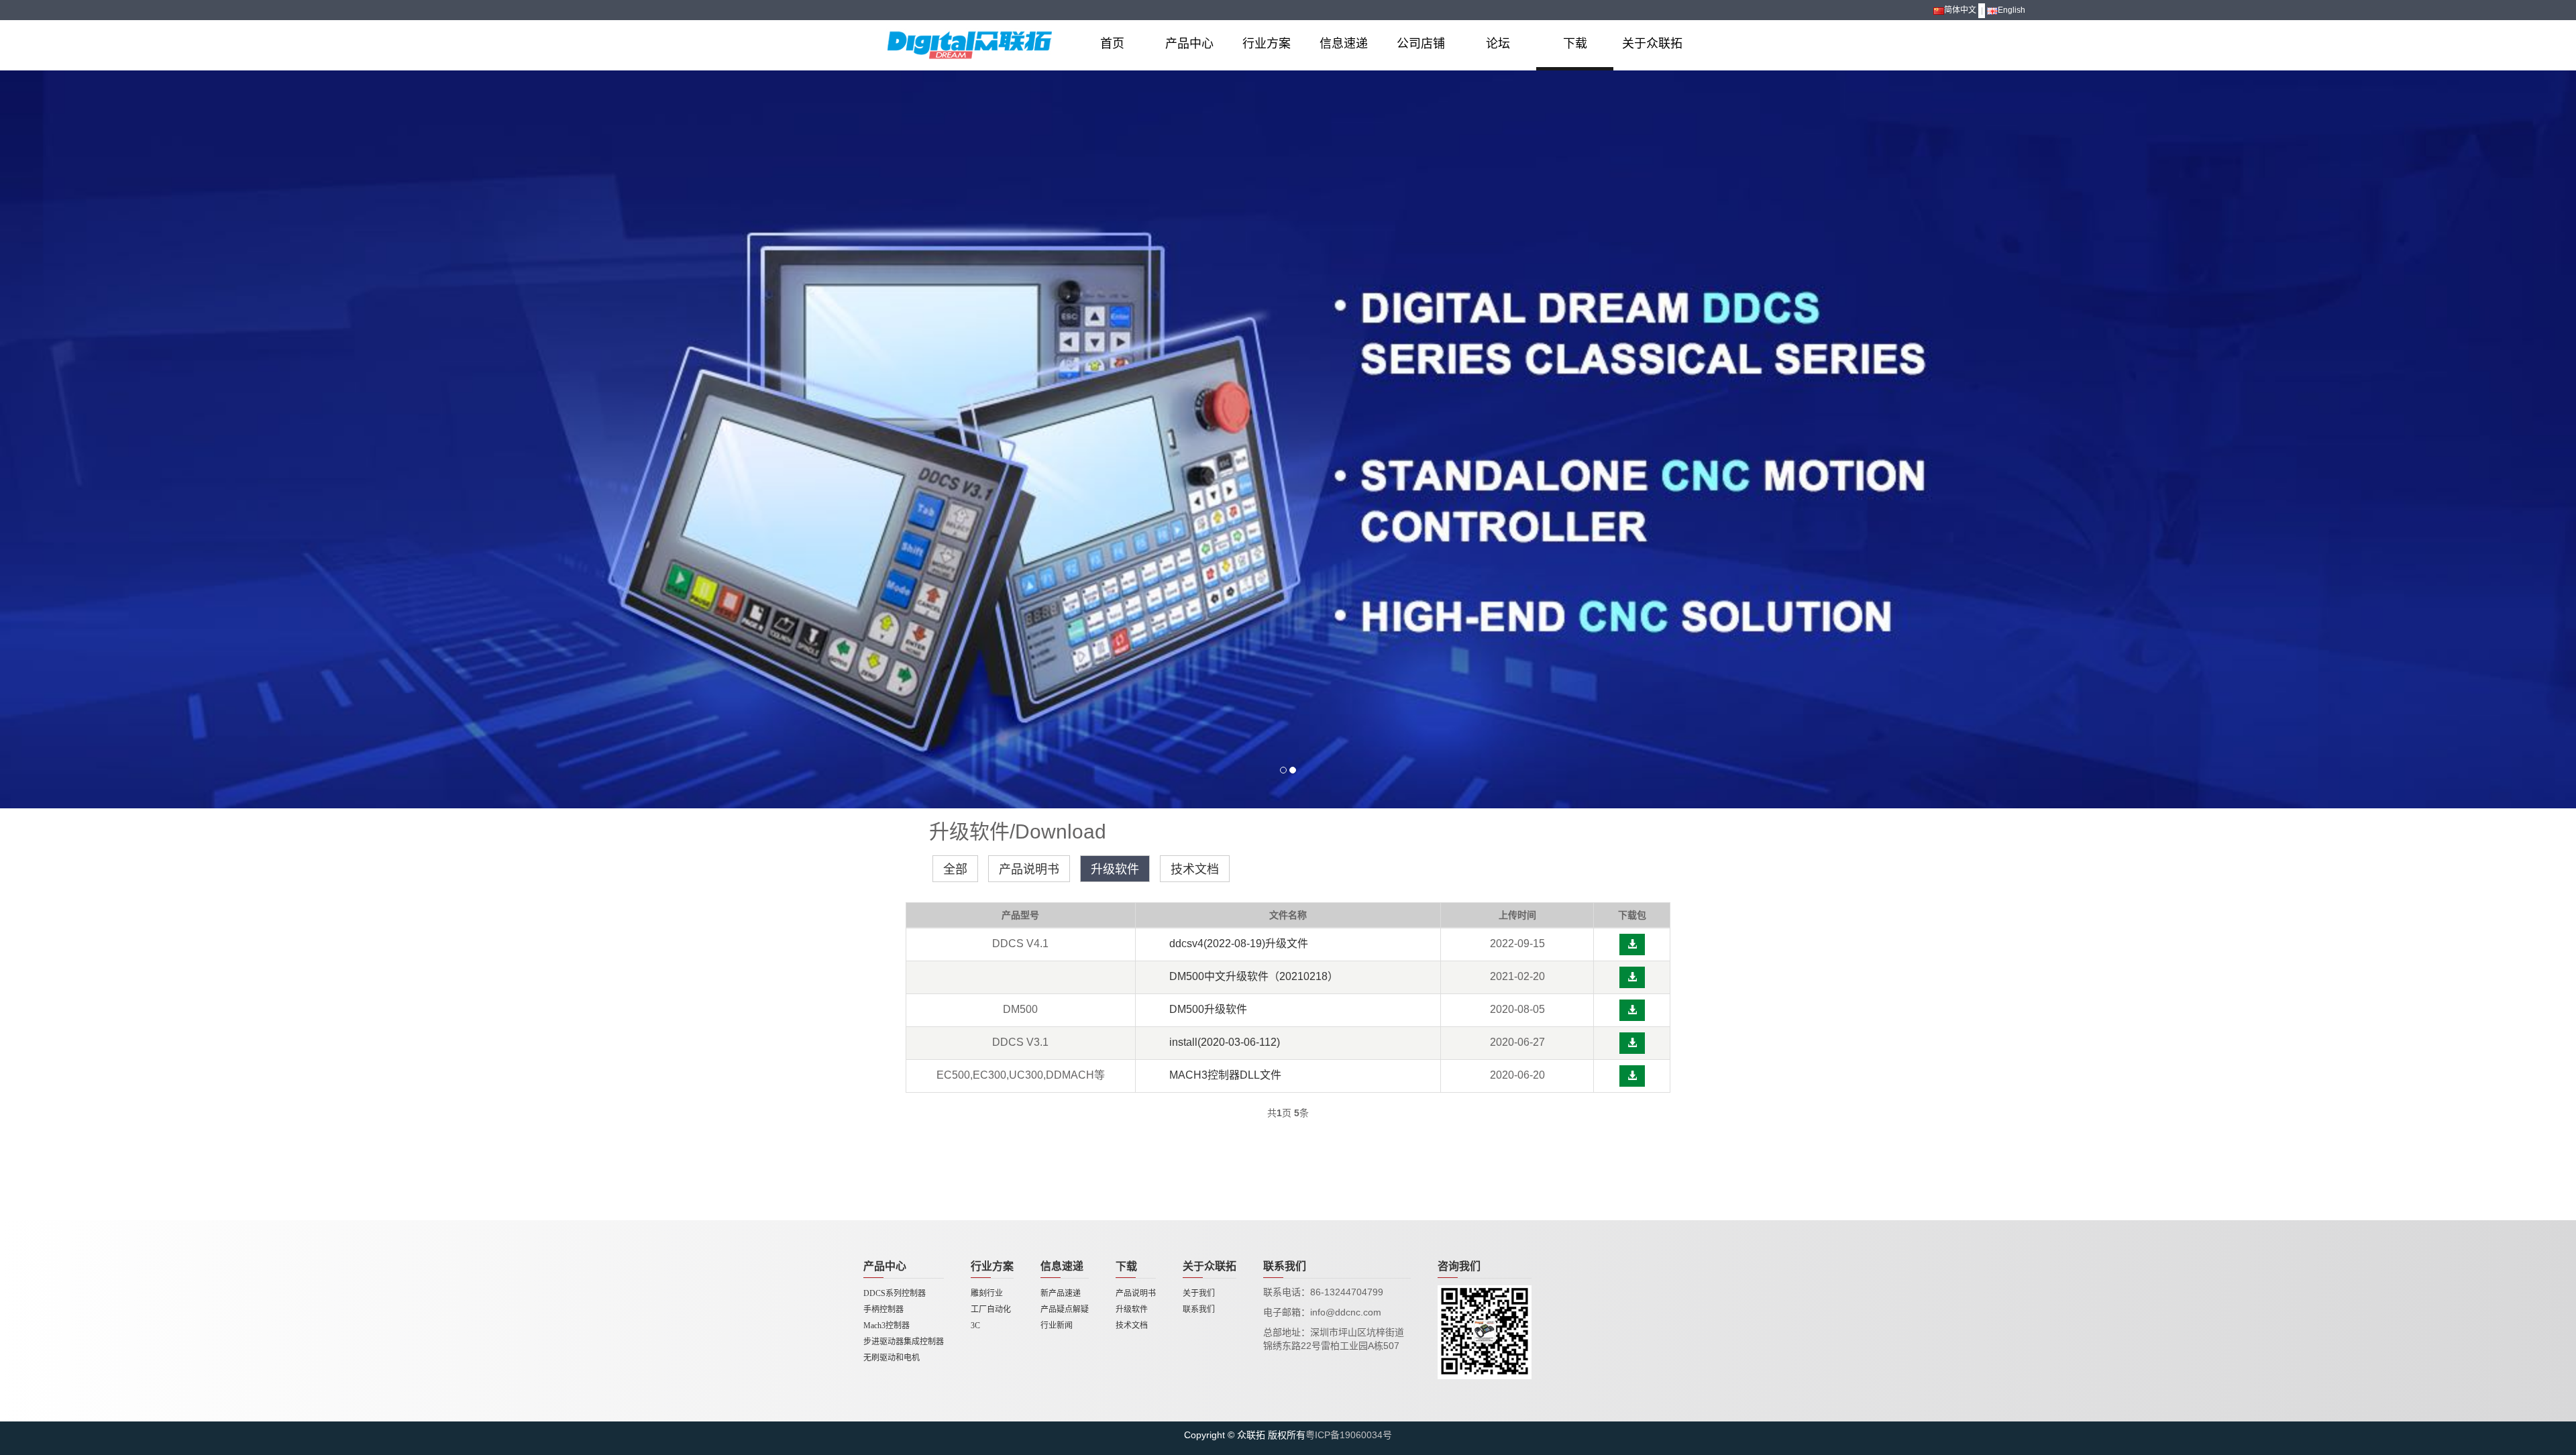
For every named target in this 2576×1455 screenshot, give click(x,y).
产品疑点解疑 (1065, 1309)
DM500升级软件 (1208, 1009)
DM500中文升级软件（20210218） (1254, 976)
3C (975, 1326)
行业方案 (1267, 44)
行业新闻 (1057, 1326)
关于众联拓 (1652, 44)
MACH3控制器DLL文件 (1225, 1075)
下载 (1575, 44)
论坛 (1498, 44)
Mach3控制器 (887, 1326)
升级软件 (1115, 869)
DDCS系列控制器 (895, 1293)
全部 (955, 869)
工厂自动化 (991, 1309)
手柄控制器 (883, 1309)
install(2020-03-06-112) (1225, 1042)
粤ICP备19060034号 (1349, 1435)
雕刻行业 (987, 1293)
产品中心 (1189, 44)
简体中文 (1960, 10)
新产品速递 (1061, 1293)
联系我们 (1199, 1309)
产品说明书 (1029, 869)
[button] (1632, 945)
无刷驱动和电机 (892, 1358)
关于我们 (1199, 1293)
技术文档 (1195, 869)
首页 (1112, 44)
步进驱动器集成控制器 (904, 1342)
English (2011, 10)
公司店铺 (1421, 44)
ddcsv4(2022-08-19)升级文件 (1239, 944)
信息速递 (1344, 44)
